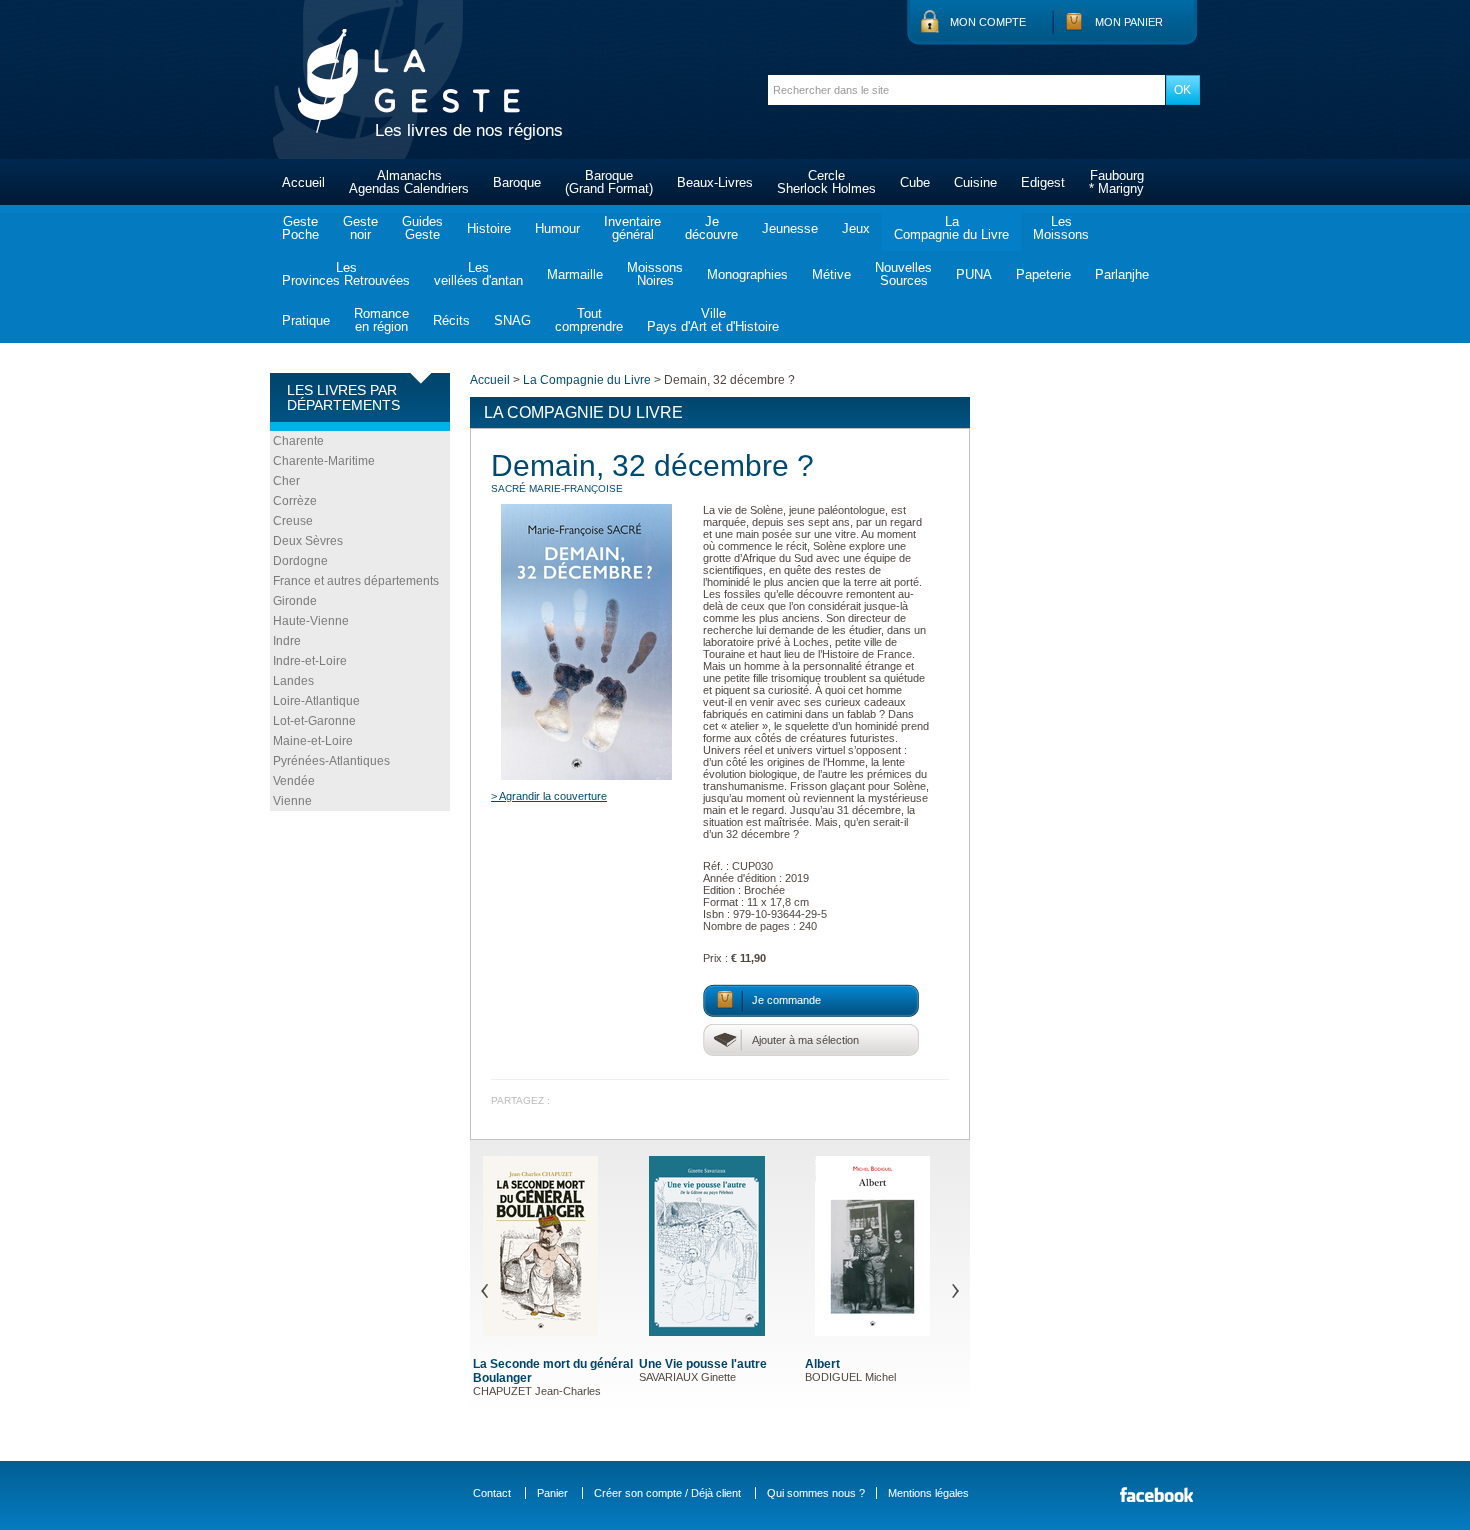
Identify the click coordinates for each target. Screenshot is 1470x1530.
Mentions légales (928, 1493)
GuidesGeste (422, 228)
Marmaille (575, 274)
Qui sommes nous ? (816, 1493)
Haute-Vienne (311, 621)
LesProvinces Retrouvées (346, 274)
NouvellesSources (903, 274)
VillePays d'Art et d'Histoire (713, 320)
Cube (915, 182)
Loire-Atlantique (316, 701)
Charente (298, 441)
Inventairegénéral (632, 228)
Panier (552, 1493)
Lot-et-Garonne (314, 721)
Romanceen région (381, 320)
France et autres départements (356, 581)
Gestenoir (360, 228)
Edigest (1043, 182)
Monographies (747, 274)
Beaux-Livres (715, 182)
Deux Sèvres (308, 541)
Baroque (517, 182)
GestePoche (300, 228)
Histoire (489, 228)
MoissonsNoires (655, 274)
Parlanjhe (1122, 274)
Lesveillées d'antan (478, 274)
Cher (286, 481)
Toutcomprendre (589, 320)
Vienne (292, 801)
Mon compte (988, 22)
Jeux (856, 228)
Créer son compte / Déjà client (667, 1493)
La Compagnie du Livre (587, 380)
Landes (293, 681)
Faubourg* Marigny (1116, 182)
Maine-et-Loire (313, 741)
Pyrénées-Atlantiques (331, 761)
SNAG (512, 320)
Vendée (294, 781)
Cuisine (975, 182)
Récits (451, 320)
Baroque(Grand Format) (609, 182)
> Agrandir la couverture (549, 796)
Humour (557, 228)
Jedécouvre (711, 228)
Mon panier (1129, 22)
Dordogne (300, 561)
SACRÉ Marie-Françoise (557, 488)
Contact (492, 1493)
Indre (287, 641)
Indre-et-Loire (310, 661)
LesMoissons (1061, 228)
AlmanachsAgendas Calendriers (409, 182)
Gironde (295, 601)
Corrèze (295, 501)
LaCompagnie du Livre (951, 228)
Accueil (303, 182)
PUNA (974, 274)
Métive (831, 274)
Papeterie (1043, 274)
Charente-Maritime (324, 461)
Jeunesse (790, 228)
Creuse (293, 521)
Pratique (306, 320)
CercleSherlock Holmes (826, 182)
